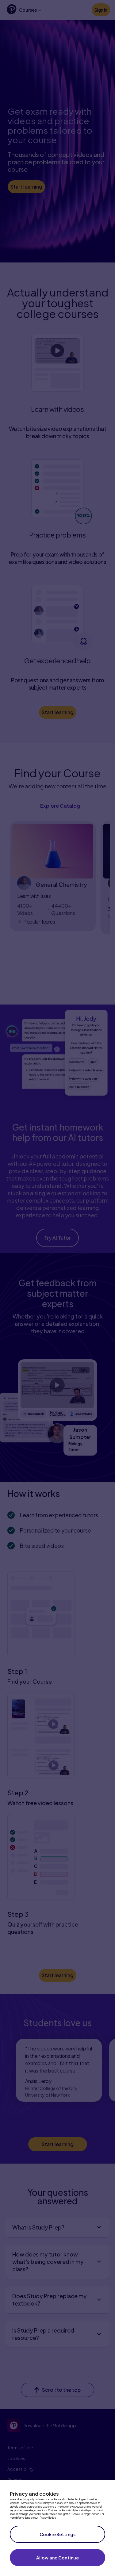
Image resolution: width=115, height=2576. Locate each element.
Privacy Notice (48, 2518)
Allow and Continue (58, 2558)
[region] (57, 2528)
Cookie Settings (57, 2534)
